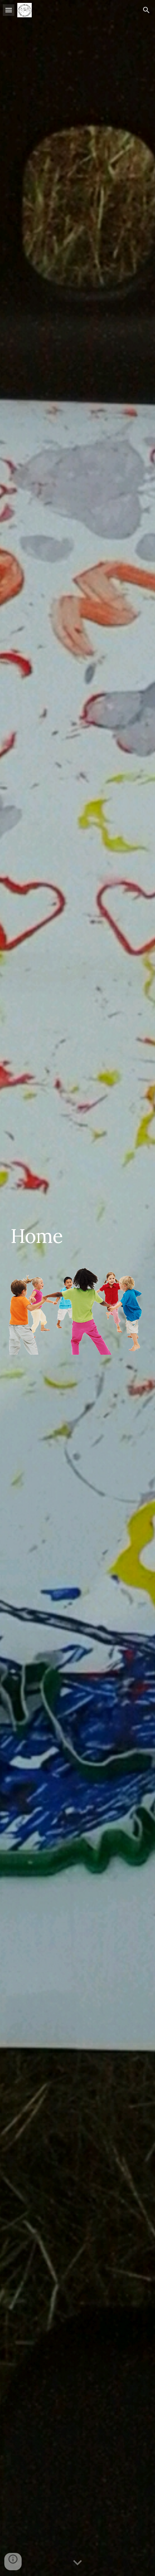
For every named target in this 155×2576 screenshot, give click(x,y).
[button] (9, 10)
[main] (78, 1242)
